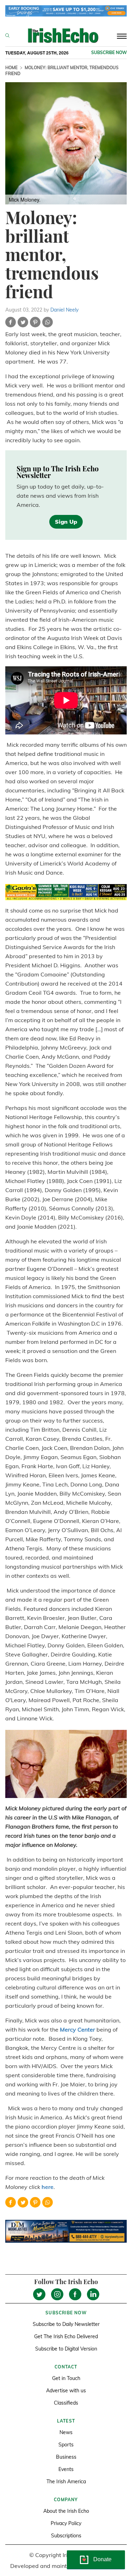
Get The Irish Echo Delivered (66, 2336)
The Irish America (66, 2482)
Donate (102, 2559)
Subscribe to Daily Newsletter (66, 2324)
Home (11, 68)
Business (66, 2457)
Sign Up (66, 522)
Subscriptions (66, 2536)
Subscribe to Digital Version (66, 2349)
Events (66, 2469)
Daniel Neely (64, 310)
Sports (66, 2445)
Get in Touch (66, 2378)
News (66, 2432)
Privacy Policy (66, 2523)
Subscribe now (109, 53)
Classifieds (66, 2403)
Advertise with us (66, 2391)
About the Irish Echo (66, 2511)
